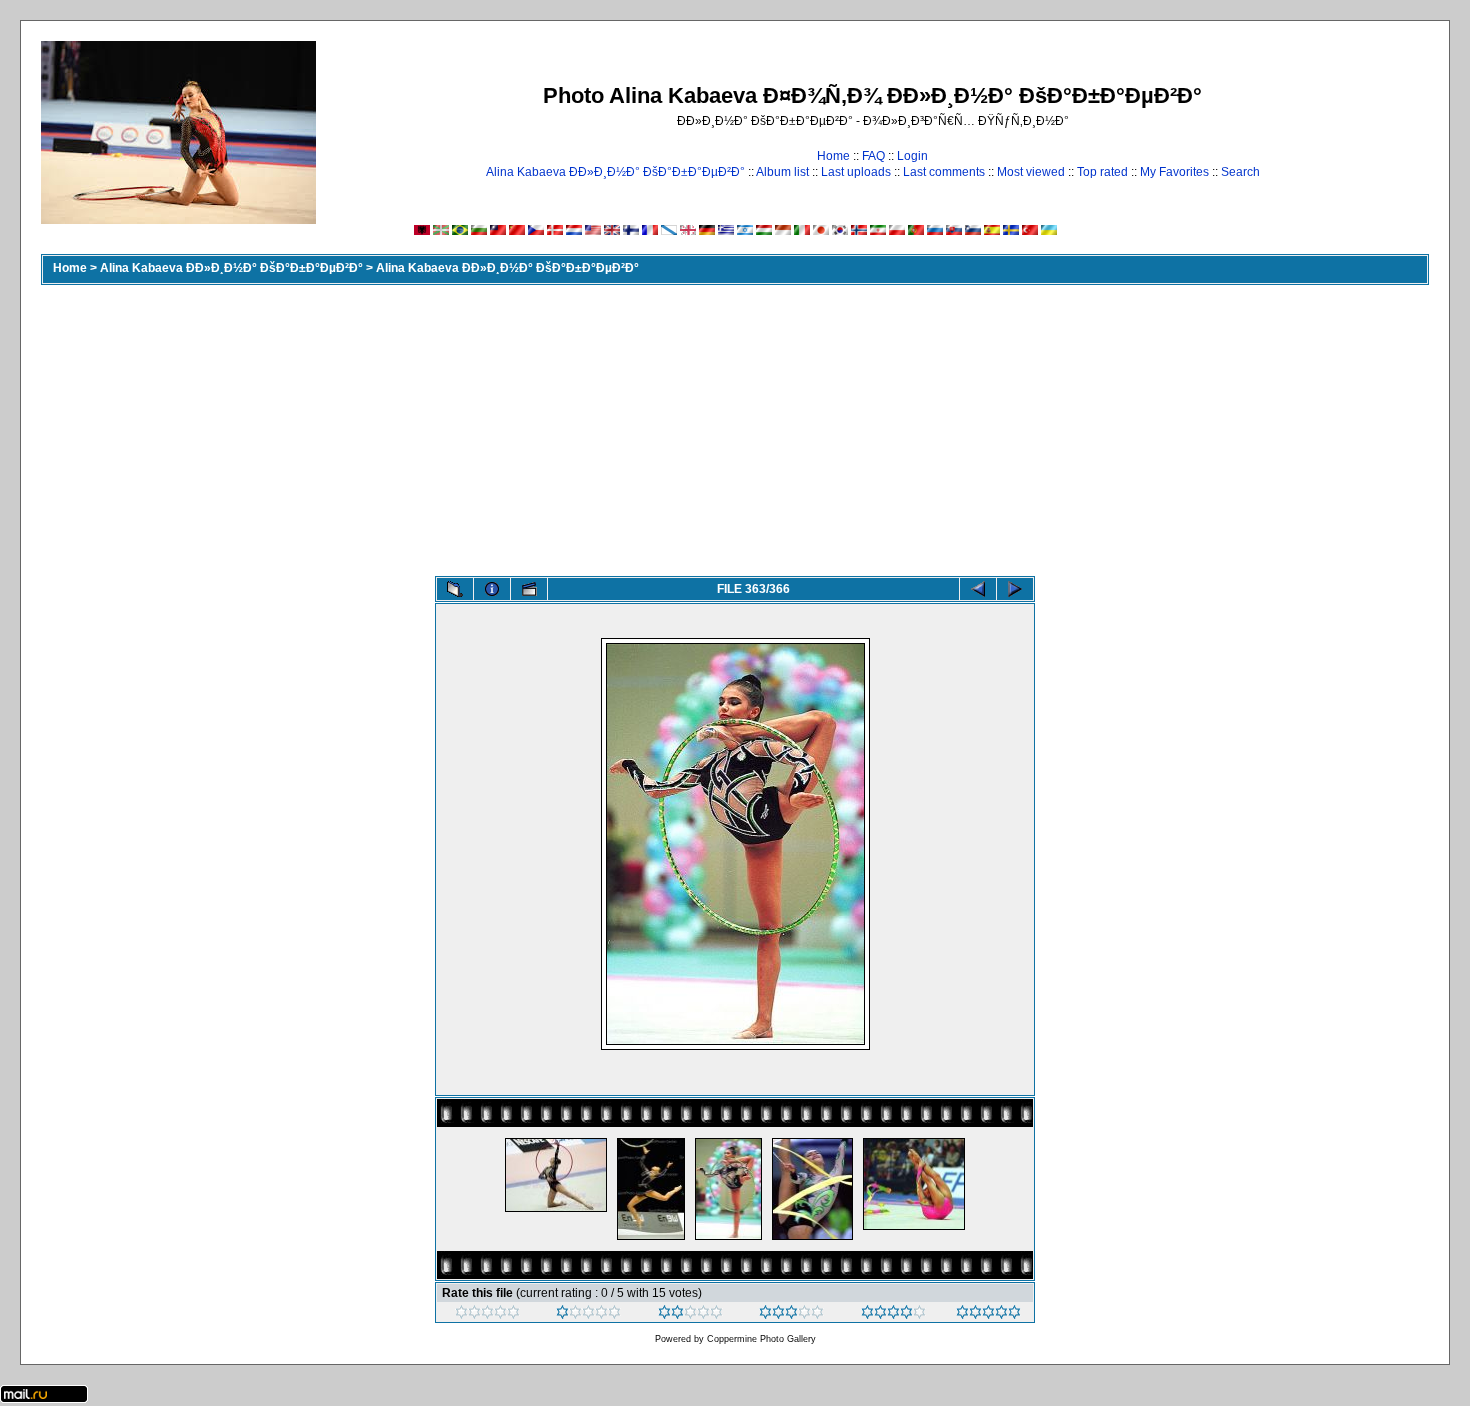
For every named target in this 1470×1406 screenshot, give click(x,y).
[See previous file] (978, 589)
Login (912, 156)
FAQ (873, 156)
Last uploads (856, 172)
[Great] (988, 1315)
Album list (782, 172)
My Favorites (1174, 172)
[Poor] (588, 1315)
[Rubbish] (487, 1315)
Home (833, 156)
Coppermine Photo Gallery (761, 1339)
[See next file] (1015, 589)
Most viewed (1031, 172)
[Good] (791, 1315)
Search (1240, 172)
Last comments (944, 172)
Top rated (1102, 172)
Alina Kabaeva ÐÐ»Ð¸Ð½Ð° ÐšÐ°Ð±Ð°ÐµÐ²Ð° (615, 172)
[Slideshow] (529, 589)
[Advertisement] (735, 426)
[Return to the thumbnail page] (455, 589)
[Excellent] (893, 1315)
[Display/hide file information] (492, 589)
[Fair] (690, 1315)
